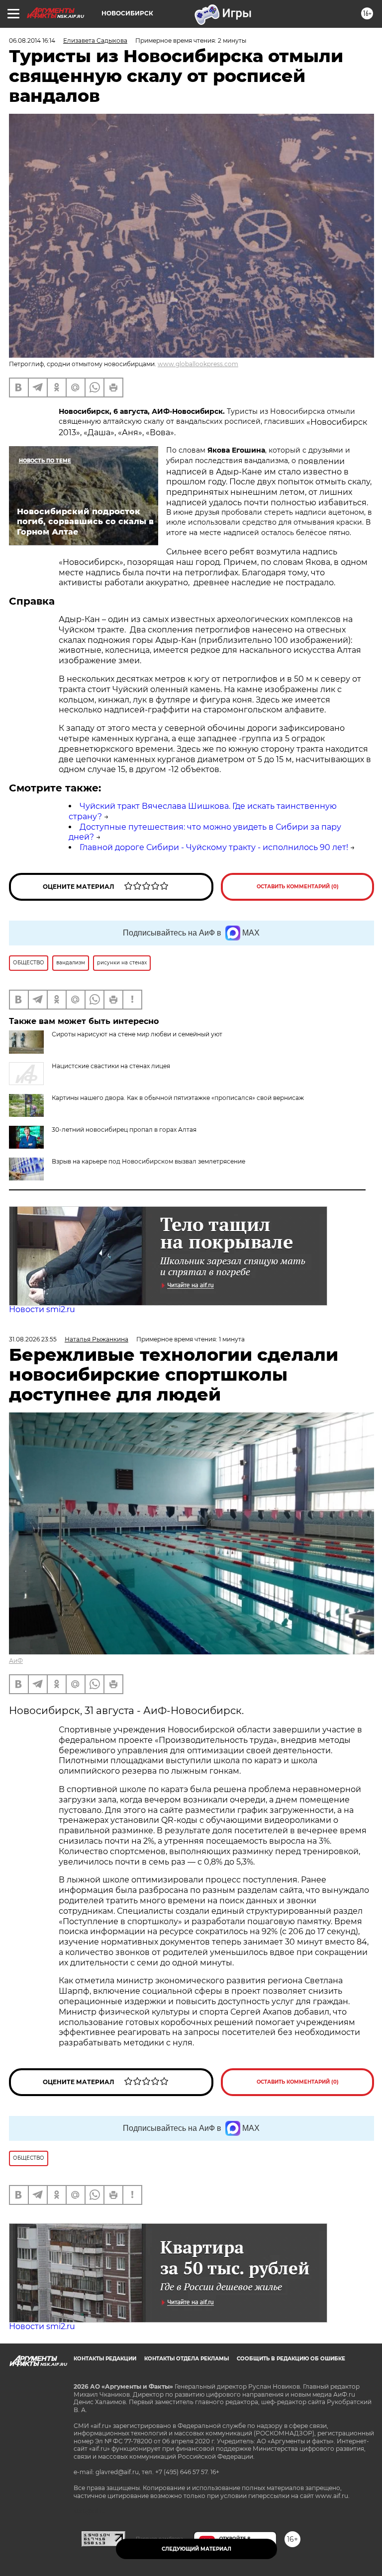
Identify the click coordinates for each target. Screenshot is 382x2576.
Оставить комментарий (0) (298, 887)
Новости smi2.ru (42, 1309)
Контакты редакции (105, 2359)
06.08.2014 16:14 (32, 40)
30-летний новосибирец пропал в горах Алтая (124, 1130)
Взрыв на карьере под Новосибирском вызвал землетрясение (148, 1161)
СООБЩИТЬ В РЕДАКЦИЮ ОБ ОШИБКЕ (291, 2359)
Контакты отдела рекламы (187, 2359)
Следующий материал (196, 2549)
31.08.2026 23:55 (33, 1339)
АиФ (16, 1661)
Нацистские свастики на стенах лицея (111, 1066)
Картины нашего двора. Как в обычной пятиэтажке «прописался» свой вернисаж (178, 1098)
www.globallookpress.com (198, 364)
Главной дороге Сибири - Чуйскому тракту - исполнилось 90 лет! (214, 847)
